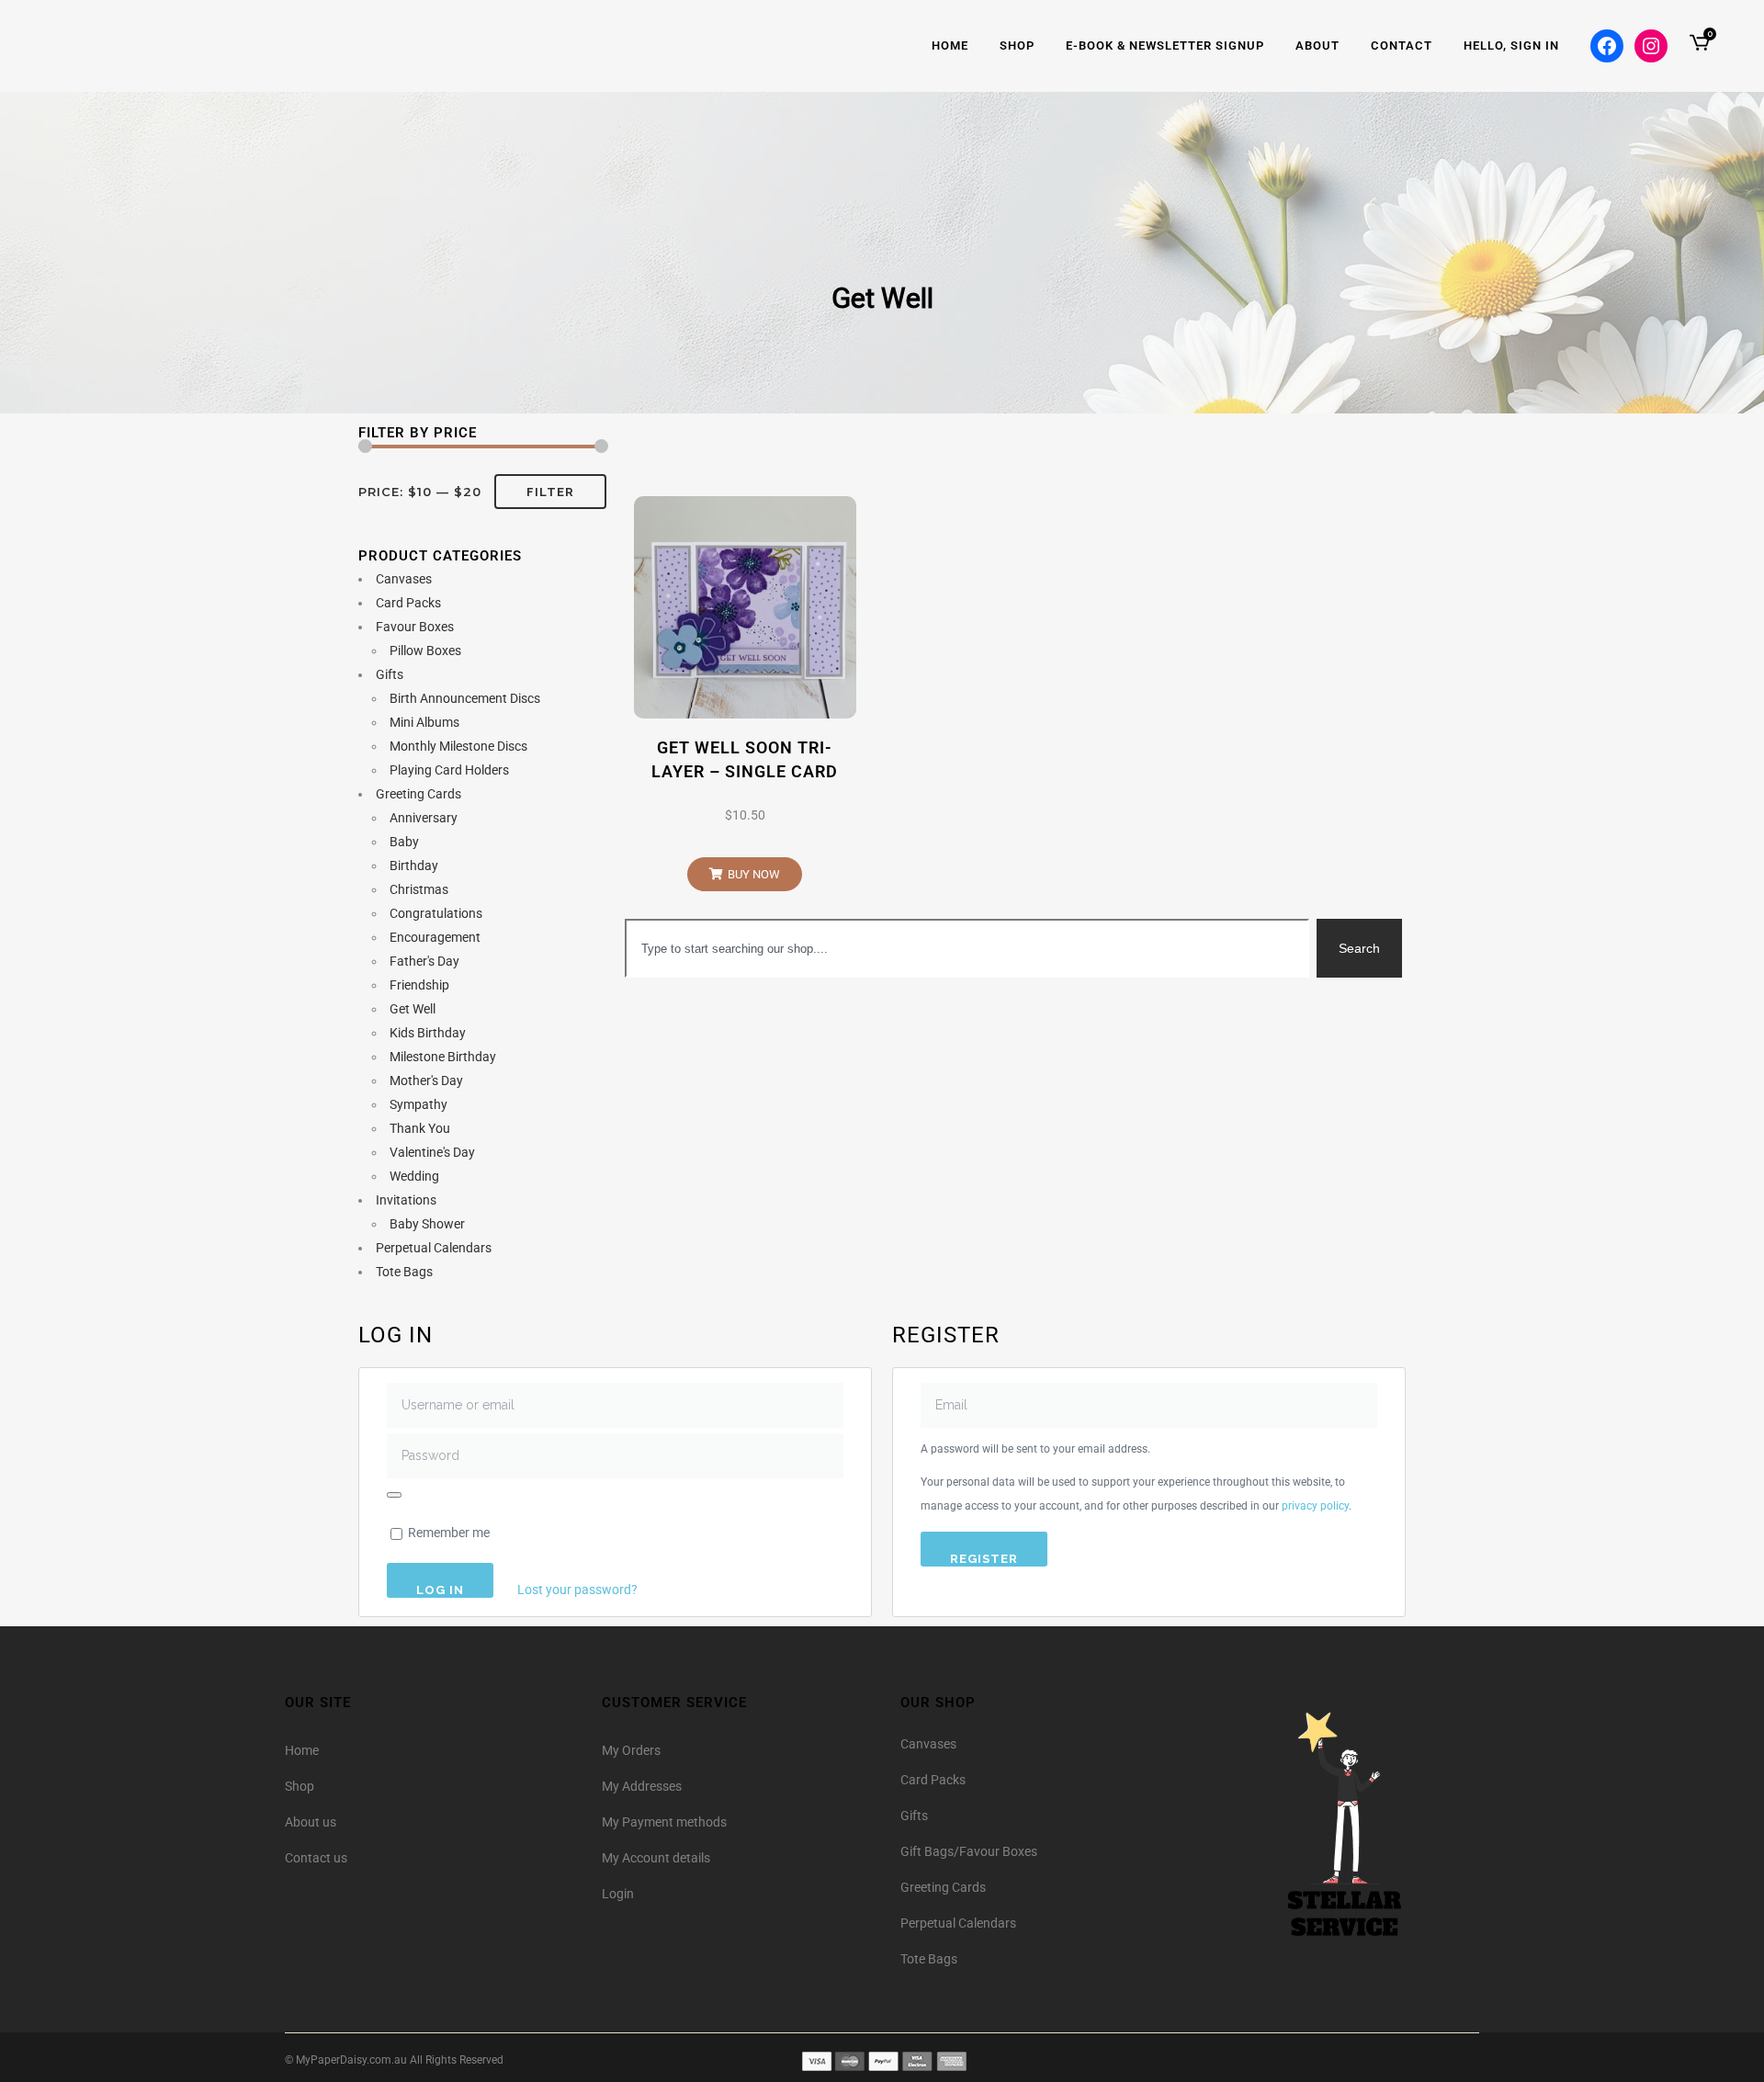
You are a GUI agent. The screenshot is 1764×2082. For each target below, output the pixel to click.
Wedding (414, 1176)
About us (311, 1822)
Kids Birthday (428, 1033)
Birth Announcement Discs (465, 698)
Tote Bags (404, 1272)
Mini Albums (424, 722)
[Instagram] (1651, 46)
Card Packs (408, 603)
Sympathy (418, 1104)
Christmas (419, 889)
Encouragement (435, 937)
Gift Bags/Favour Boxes (969, 1851)
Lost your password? (577, 1590)
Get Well (413, 1009)
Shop (300, 1786)
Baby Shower (427, 1224)
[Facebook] (1607, 46)
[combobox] (967, 948)
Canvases (404, 579)
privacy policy (1315, 1506)
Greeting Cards (418, 794)
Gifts (390, 674)
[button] (745, 874)
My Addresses (642, 1786)
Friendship (419, 985)
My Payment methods (664, 1822)
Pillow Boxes (425, 651)
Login (618, 1894)
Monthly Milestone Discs (458, 746)
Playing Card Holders (449, 770)
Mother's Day (426, 1081)
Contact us (316, 1858)
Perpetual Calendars (434, 1248)
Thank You (420, 1128)
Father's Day (424, 961)
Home (302, 1750)
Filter (550, 492)
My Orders (631, 1750)
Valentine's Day (432, 1152)
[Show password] (394, 1495)
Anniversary (424, 818)
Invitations (406, 1200)
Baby (404, 842)
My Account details (656, 1858)
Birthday (414, 866)
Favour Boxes (415, 627)
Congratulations (436, 913)
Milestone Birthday (443, 1057)
